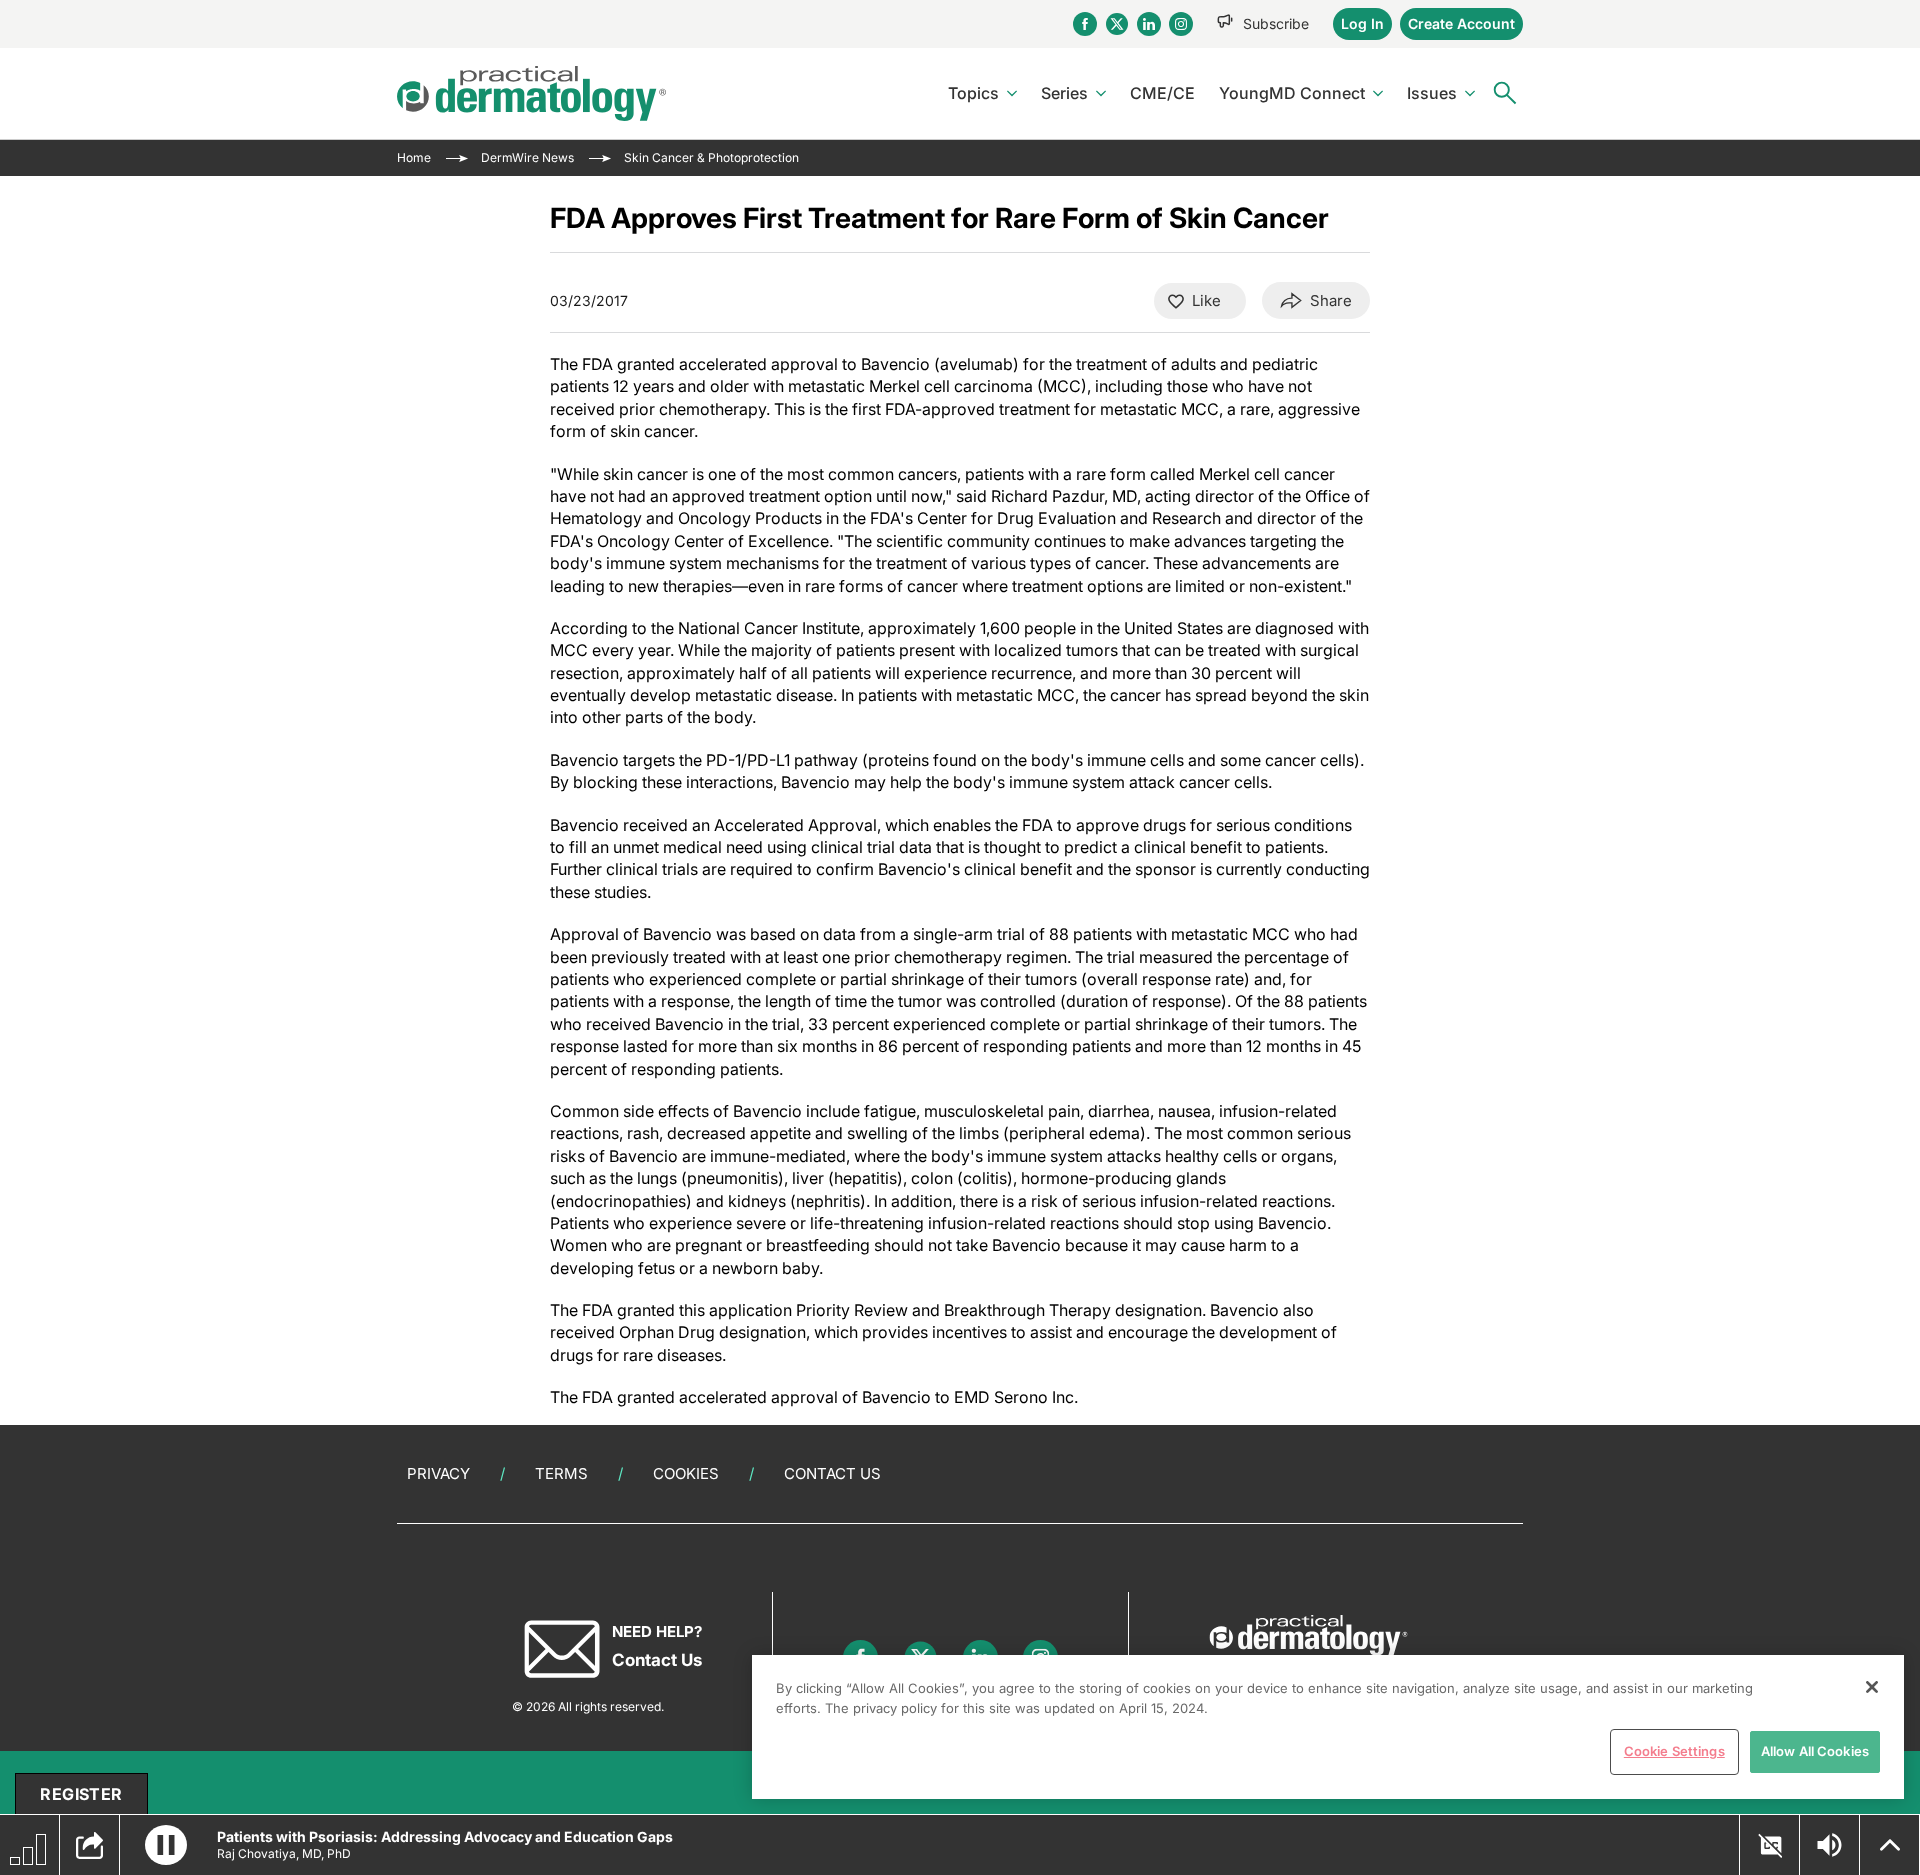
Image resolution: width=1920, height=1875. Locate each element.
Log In (1362, 23)
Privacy (438, 1473)
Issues (1432, 93)
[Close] (1872, 1687)
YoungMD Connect (1292, 93)
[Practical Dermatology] (531, 93)
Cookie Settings (1674, 1751)
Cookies (686, 1473)
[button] (166, 1845)
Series (1064, 93)
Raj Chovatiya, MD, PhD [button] (284, 1853)
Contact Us (832, 1473)
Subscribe (1276, 23)
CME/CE (1162, 93)
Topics (973, 93)
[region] (1328, 1727)
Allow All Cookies (1815, 1751)
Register (81, 1794)
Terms (561, 1473)
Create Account (1461, 23)
